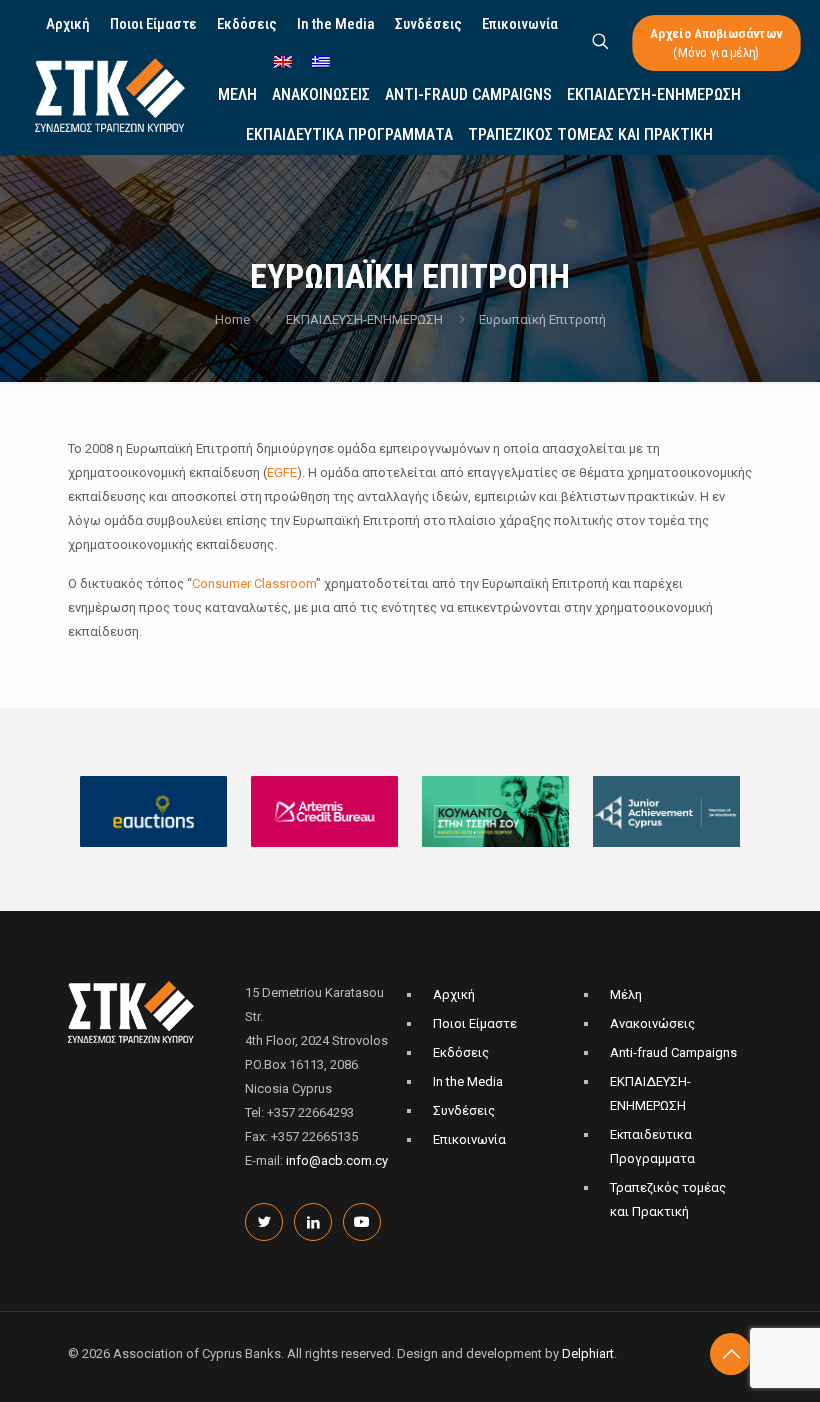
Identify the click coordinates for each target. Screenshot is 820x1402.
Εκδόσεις (461, 1052)
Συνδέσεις (464, 1110)
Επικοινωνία (469, 1139)
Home (232, 319)
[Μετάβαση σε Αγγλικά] (283, 63)
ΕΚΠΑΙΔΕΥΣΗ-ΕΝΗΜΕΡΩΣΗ (364, 319)
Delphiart (588, 1353)
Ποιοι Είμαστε (475, 1023)
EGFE (282, 472)
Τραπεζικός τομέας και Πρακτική (668, 1199)
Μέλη (626, 994)
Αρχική (454, 994)
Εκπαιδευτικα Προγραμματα (652, 1146)
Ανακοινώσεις (652, 1023)
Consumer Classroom (254, 583)
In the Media (468, 1081)
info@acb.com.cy (337, 1160)
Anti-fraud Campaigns (673, 1052)
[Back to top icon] (731, 1354)
